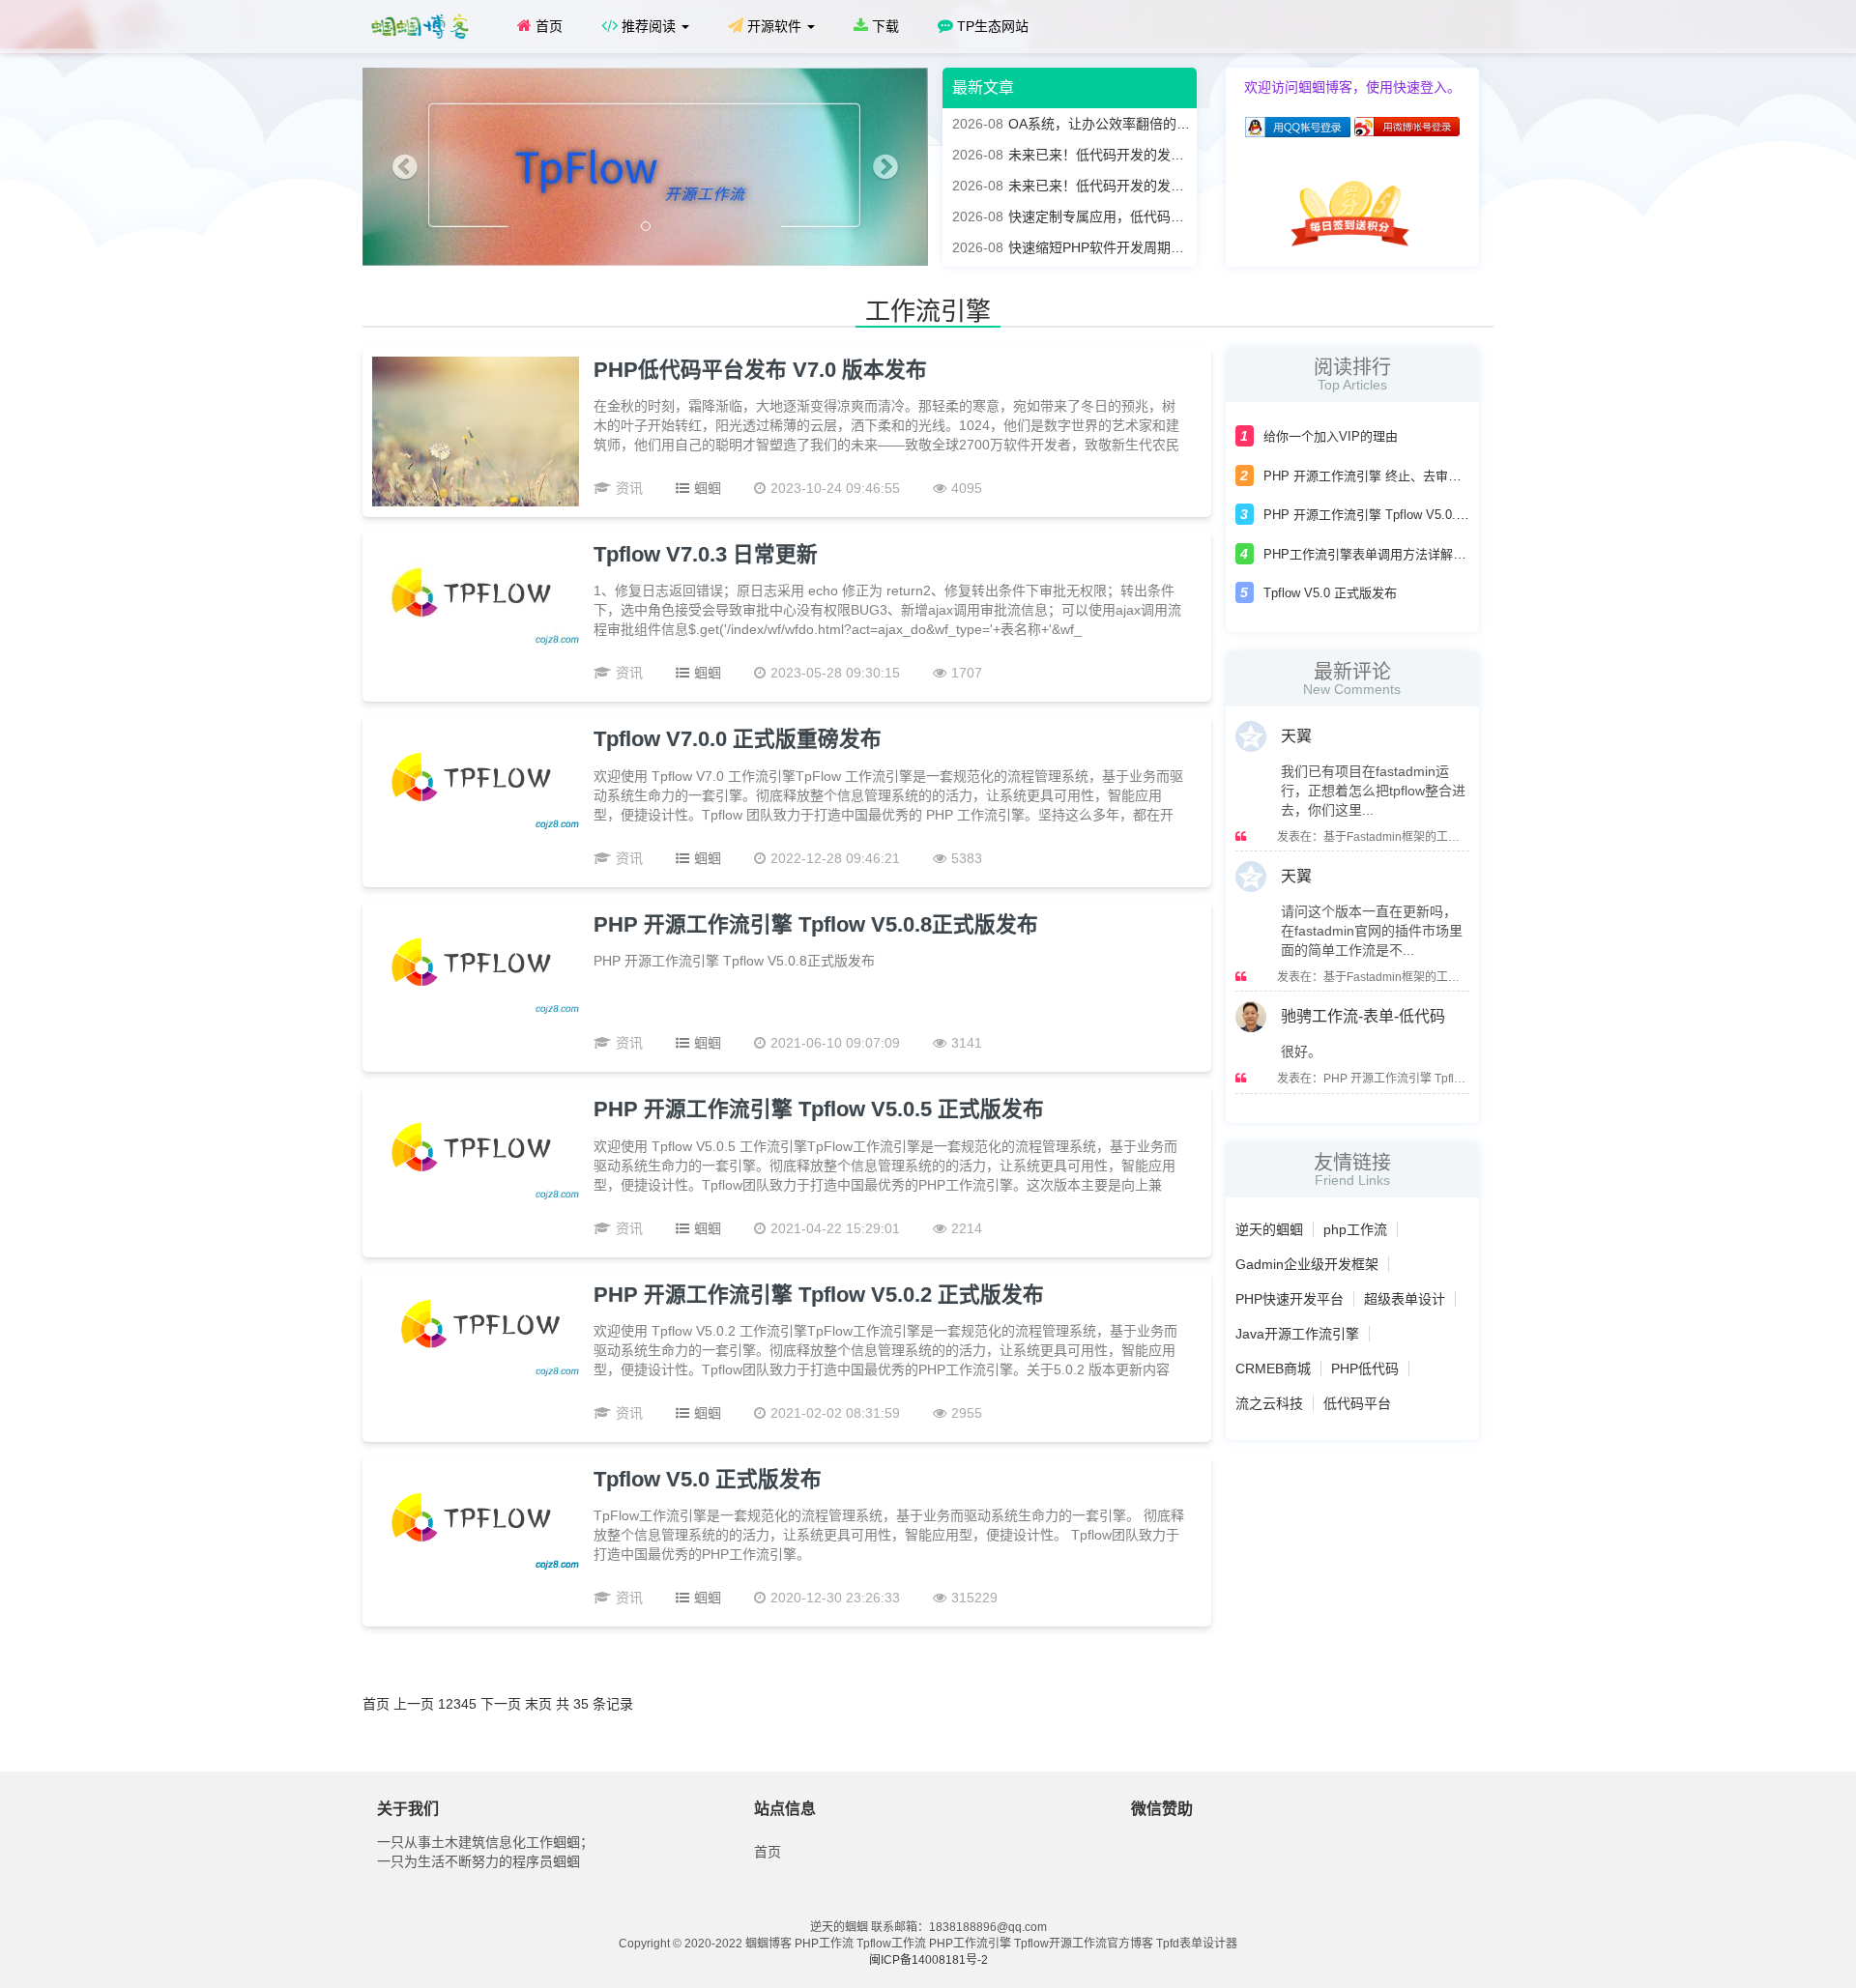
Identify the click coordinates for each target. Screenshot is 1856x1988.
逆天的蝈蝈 (1269, 1229)
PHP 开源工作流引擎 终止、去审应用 (1368, 476)
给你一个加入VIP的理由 (1331, 436)
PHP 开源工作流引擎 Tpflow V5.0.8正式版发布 (816, 924)
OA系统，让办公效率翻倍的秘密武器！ (1098, 124)
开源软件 (774, 26)
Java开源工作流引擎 (1297, 1334)
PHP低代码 (1365, 1369)
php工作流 (1355, 1229)
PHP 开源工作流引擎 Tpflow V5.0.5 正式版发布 (819, 1109)
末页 (538, 1704)
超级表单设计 (1405, 1299)
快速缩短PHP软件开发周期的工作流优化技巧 (1116, 247)
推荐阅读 (649, 26)
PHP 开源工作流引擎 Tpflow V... (1406, 1079)
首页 (547, 26)
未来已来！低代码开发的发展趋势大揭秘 (1102, 155)
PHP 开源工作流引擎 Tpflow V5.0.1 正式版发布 (1396, 515)
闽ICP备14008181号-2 (928, 1960)
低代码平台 (1357, 1403)
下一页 (501, 1704)
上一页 (414, 1704)
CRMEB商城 (1273, 1369)
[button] (405, 167)
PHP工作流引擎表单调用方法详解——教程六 (1390, 554)
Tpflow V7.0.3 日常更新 (706, 554)
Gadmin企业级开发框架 (1307, 1264)
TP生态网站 (991, 26)
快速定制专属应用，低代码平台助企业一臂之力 (1122, 216)
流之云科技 (1269, 1403)
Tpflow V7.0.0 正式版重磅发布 (738, 739)
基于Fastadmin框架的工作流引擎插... (1419, 837)
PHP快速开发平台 (1290, 1299)
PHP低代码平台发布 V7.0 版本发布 (760, 370)
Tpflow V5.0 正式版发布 (708, 1479)
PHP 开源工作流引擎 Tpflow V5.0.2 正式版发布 (819, 1295)
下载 (884, 26)
